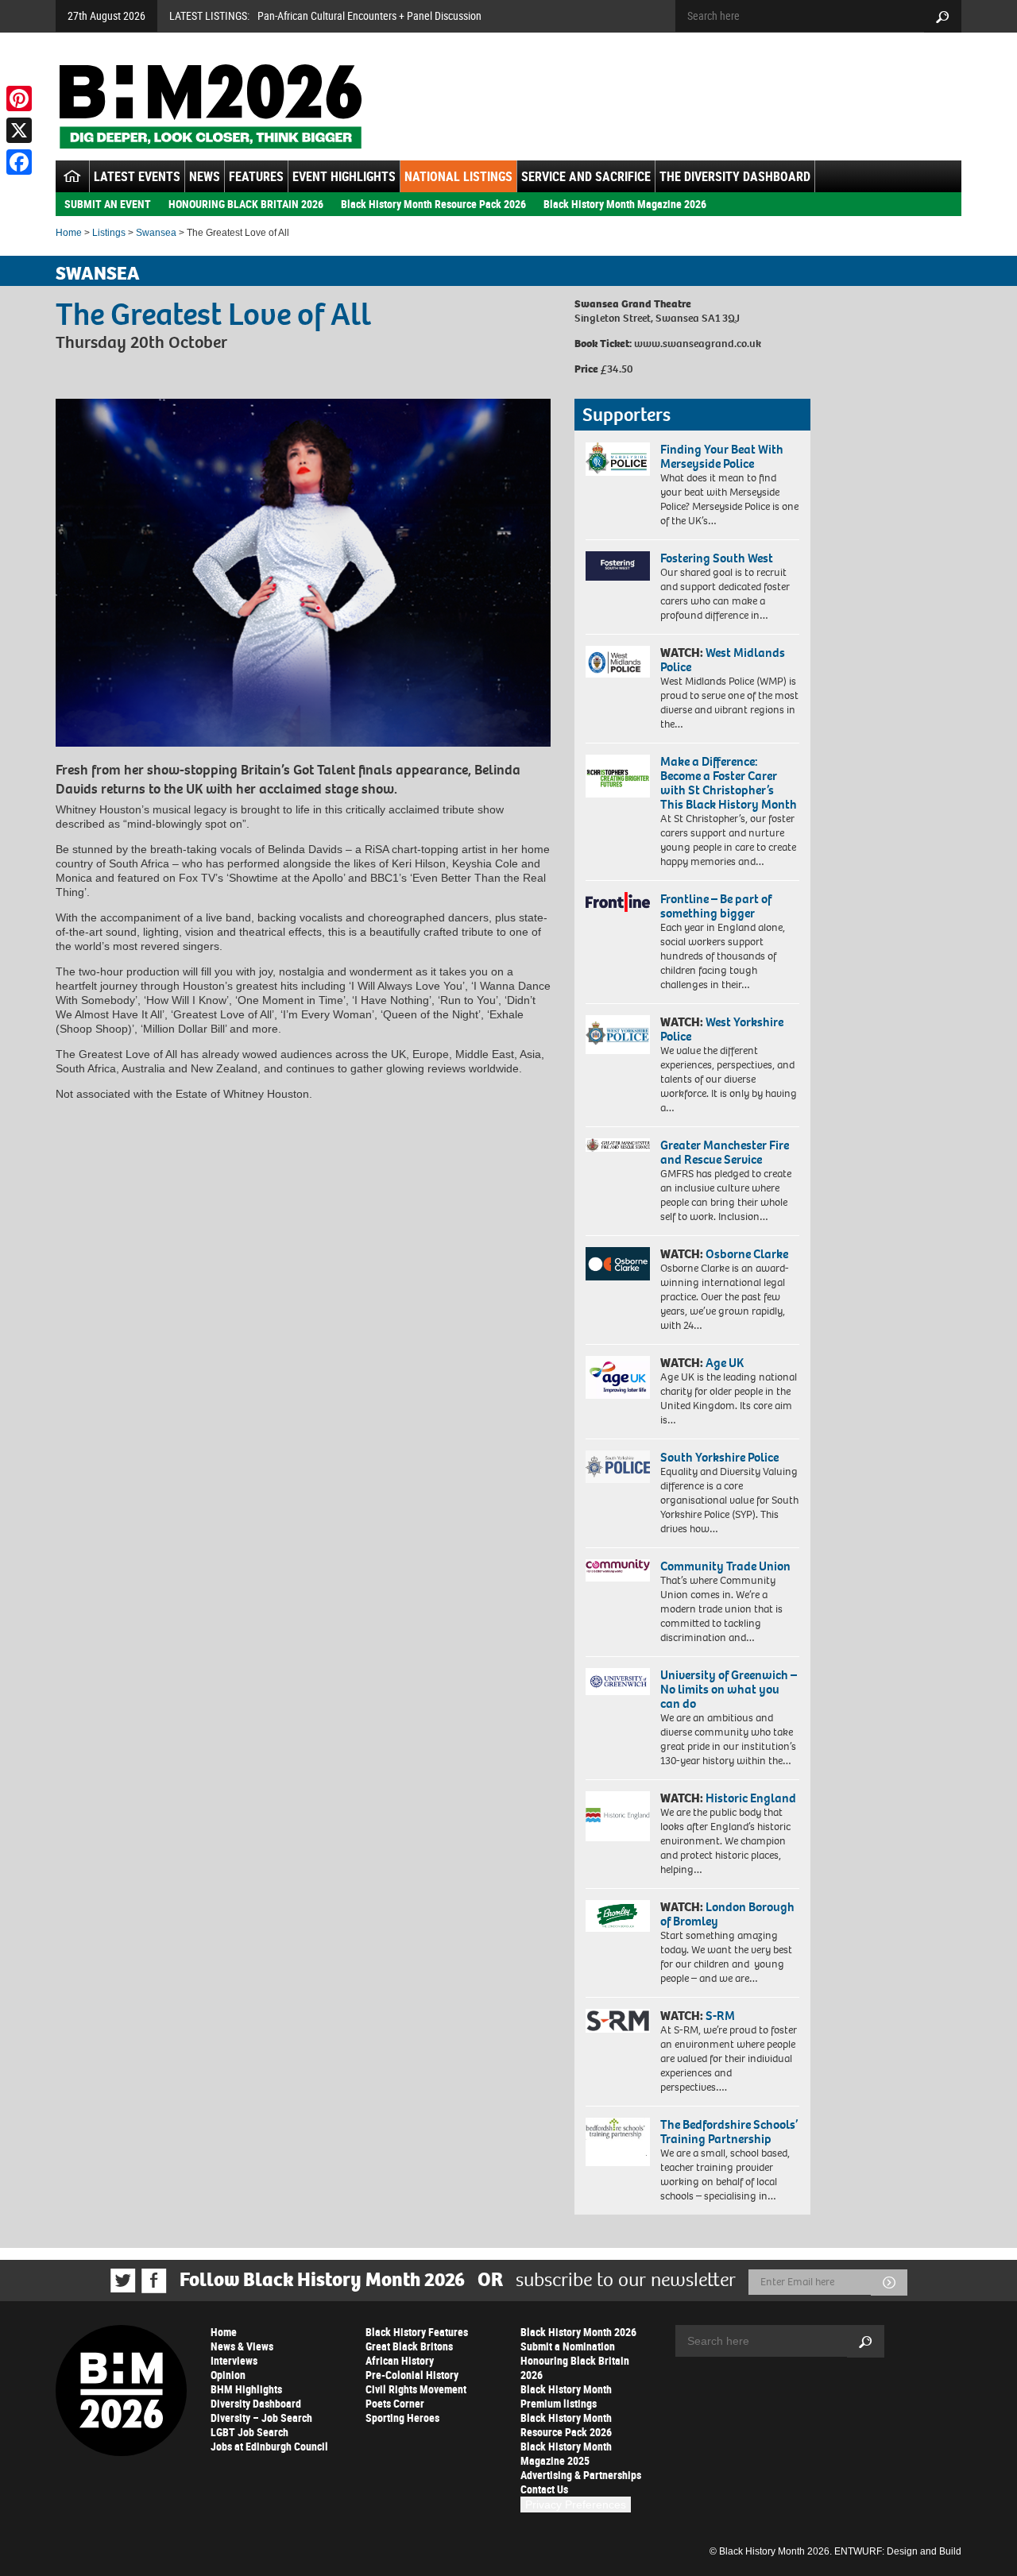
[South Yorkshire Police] (618, 1467)
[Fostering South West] (618, 566)
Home (69, 233)
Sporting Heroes (402, 2418)
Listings (109, 233)
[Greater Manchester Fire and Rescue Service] (618, 1145)
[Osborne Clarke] (618, 1264)
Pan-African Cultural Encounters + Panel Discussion (369, 15)
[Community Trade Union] (618, 1570)
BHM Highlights (246, 2389)
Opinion (228, 2375)
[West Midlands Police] (618, 662)
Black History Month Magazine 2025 (566, 2453)
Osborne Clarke (747, 1254)
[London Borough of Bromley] (618, 1916)
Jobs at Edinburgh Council (269, 2446)
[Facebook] (19, 162)
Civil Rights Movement (416, 2389)
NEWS (205, 176)
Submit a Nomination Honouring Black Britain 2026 (575, 2360)
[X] (19, 130)
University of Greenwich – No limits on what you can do (729, 1689)
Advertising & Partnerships (581, 2475)
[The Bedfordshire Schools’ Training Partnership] (618, 2142)
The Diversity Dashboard (735, 176)
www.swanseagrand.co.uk (698, 344)
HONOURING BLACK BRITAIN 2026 (246, 204)
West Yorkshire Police (722, 1029)
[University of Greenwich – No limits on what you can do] (618, 1682)
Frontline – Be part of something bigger (716, 906)
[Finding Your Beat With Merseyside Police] (618, 459)
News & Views (242, 2346)
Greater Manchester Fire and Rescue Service (725, 1152)
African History (400, 2360)
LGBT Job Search (249, 2432)
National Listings (458, 176)
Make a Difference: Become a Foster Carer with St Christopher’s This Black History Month (729, 783)
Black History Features (417, 2332)
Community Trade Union (725, 1566)
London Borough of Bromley (727, 1914)
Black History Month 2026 (578, 2332)
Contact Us (544, 2489)
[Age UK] (618, 1377)
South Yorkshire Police (719, 1457)
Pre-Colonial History (412, 2375)
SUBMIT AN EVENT (108, 204)
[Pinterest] (19, 98)
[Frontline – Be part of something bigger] (618, 902)
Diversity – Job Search (261, 2418)
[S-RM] (618, 2021)
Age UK (725, 1363)
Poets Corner (395, 2403)
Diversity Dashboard (256, 2403)
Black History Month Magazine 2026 (625, 204)
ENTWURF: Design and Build (898, 2551)
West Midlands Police (723, 660)
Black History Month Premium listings (566, 2396)
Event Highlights (344, 176)
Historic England (751, 1798)
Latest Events (137, 176)
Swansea (156, 233)
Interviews (234, 2360)
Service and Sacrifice (586, 176)
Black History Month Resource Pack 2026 (433, 204)
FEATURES (256, 176)
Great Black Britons (409, 2346)
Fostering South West (717, 558)
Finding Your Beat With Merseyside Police (722, 456)
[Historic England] (618, 1816)
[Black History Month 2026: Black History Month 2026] (210, 106)
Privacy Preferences (576, 2505)
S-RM (720, 2016)
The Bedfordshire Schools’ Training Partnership (729, 2132)
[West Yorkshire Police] (618, 1035)
